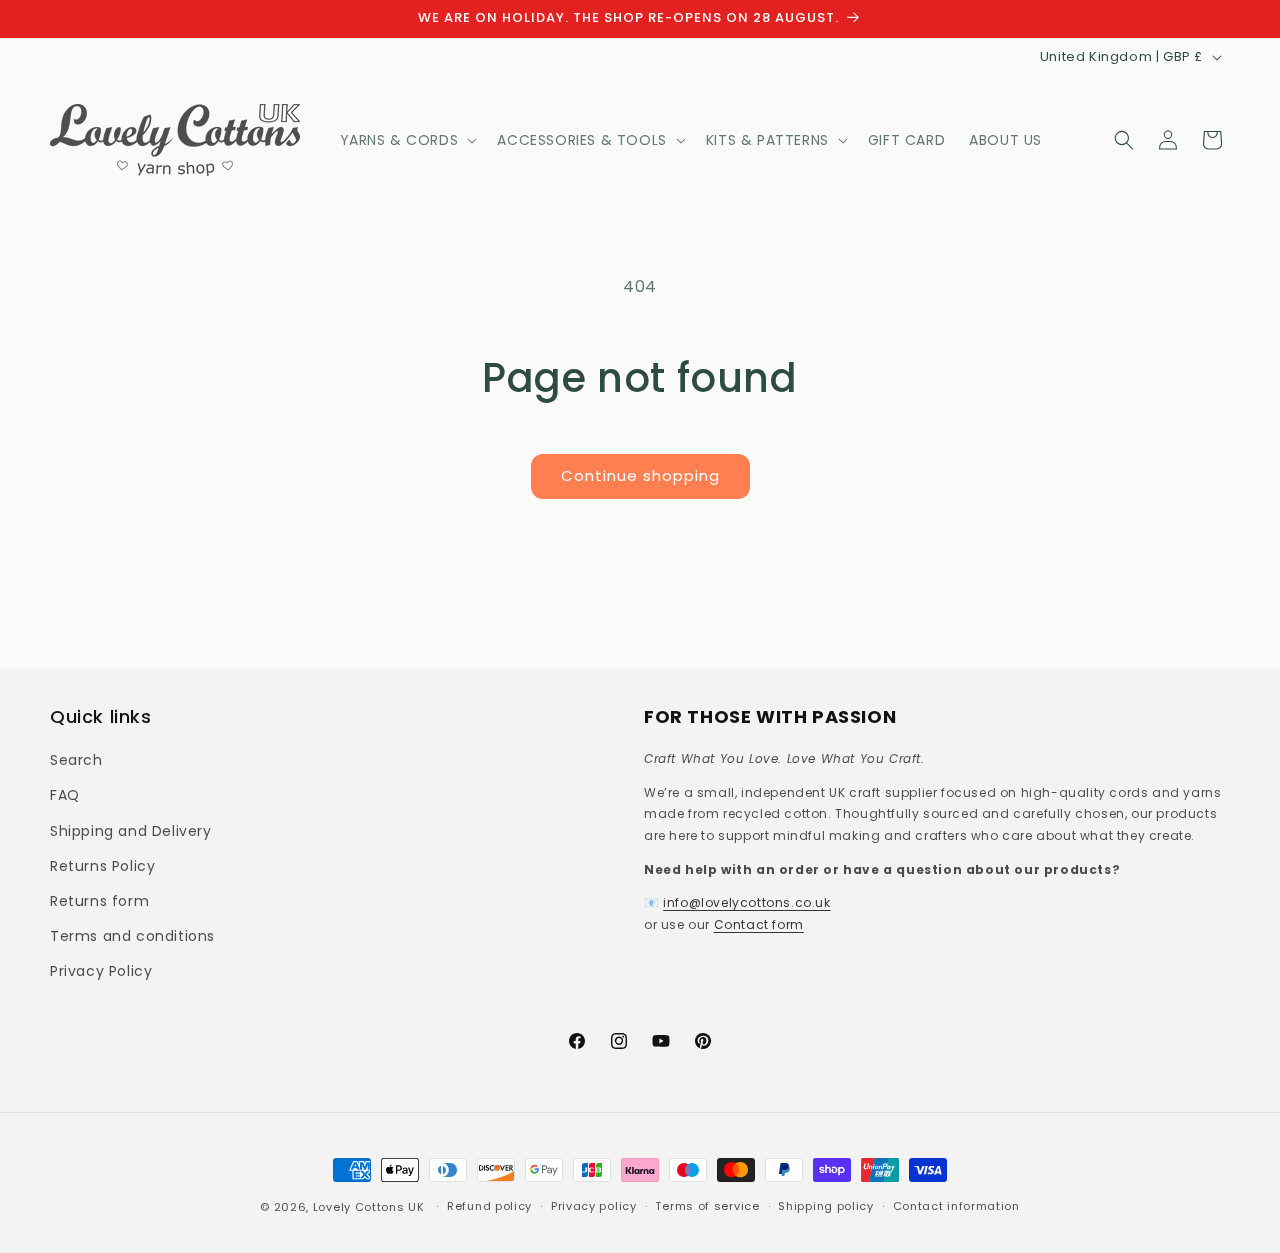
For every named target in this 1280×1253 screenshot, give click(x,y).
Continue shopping (640, 475)
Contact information (956, 1206)
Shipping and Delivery (131, 831)
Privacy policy (594, 1206)
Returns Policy (102, 866)
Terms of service (707, 1206)
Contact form (759, 924)
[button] (407, 140)
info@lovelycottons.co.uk (746, 902)
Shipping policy (826, 1206)
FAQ (65, 795)
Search (76, 760)
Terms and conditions (132, 936)
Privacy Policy (101, 971)
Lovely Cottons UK (369, 1207)
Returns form (99, 901)
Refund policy (489, 1206)
